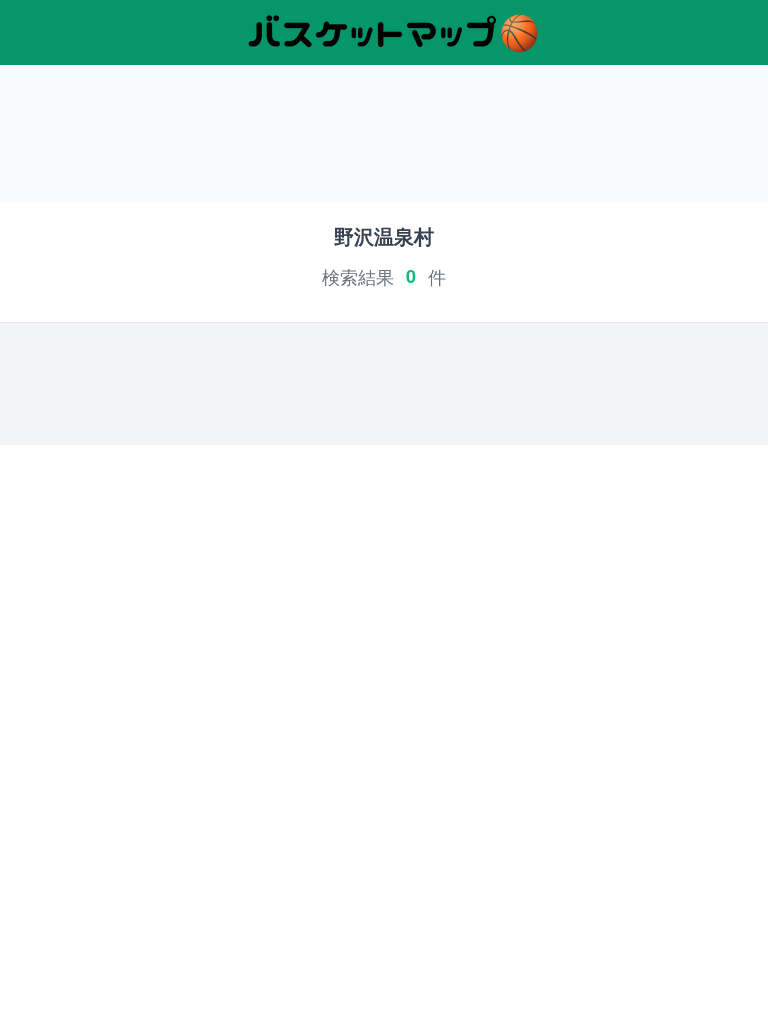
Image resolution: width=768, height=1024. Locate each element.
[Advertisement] (384, 141)
